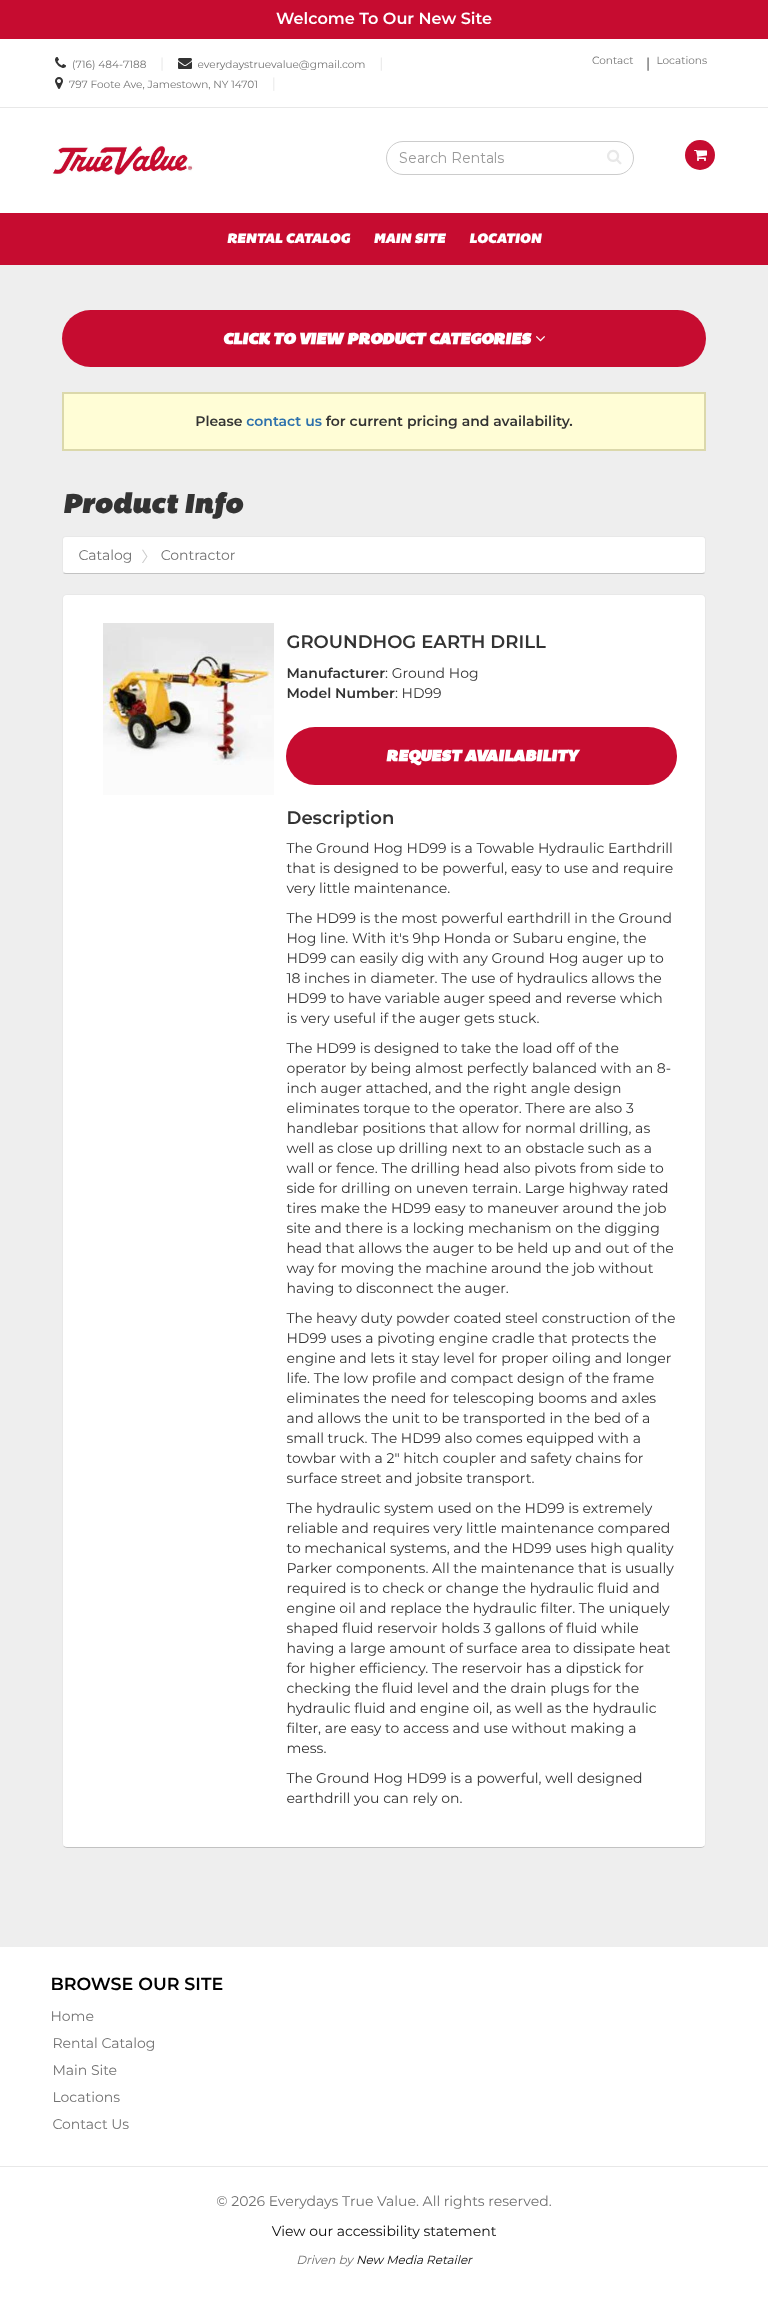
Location (505, 239)
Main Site (410, 239)
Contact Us (90, 2124)
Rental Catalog (288, 239)
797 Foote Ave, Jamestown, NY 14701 (163, 84)
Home (71, 2016)
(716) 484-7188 (109, 64)
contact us (284, 421)
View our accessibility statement (384, 2231)
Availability (482, 755)
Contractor (198, 555)
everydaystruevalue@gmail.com (282, 64)
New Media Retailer (414, 2259)
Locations (681, 60)
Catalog (105, 555)
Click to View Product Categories (379, 338)
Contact (612, 60)
